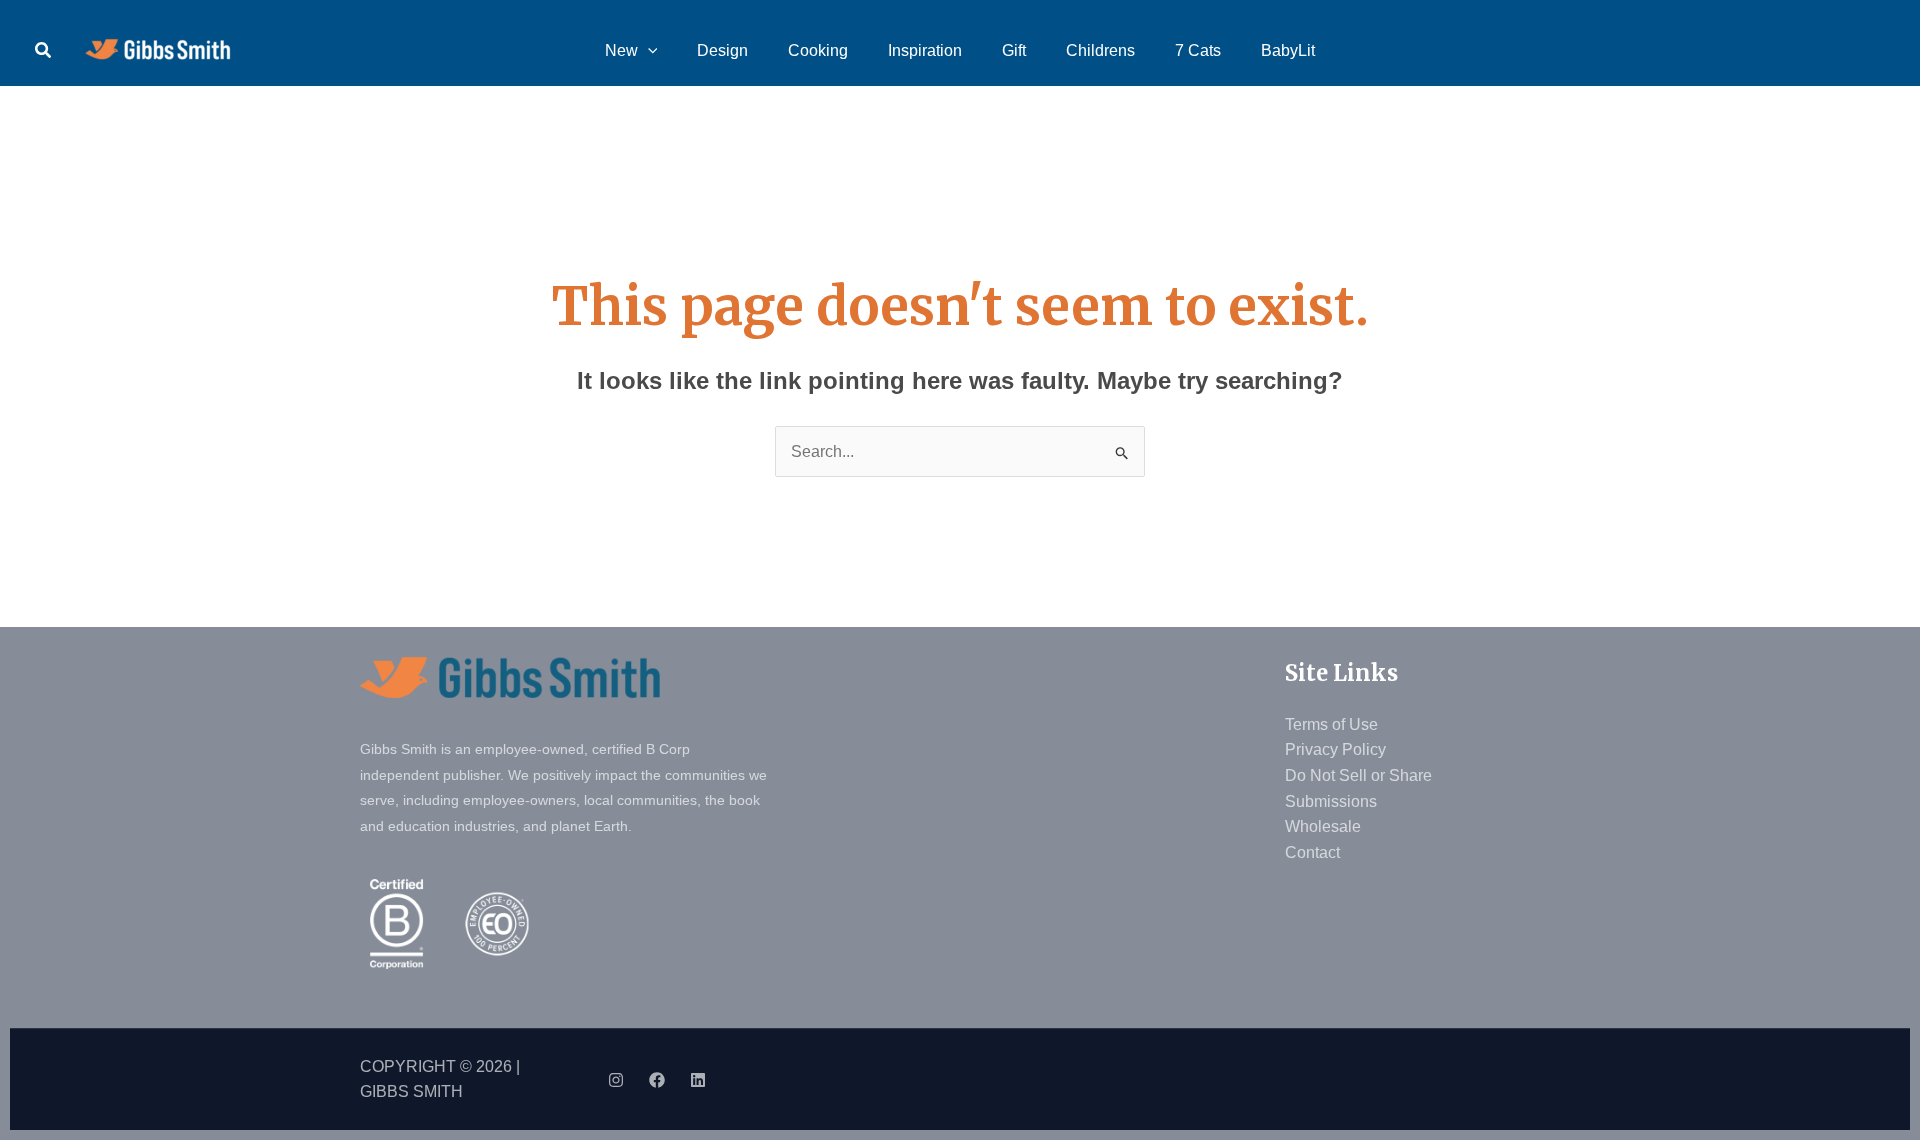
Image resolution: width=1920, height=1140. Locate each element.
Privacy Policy (1335, 749)
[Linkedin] (698, 1080)
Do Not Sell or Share (1358, 775)
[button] (44, 51)
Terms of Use (1331, 724)
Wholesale (1323, 826)
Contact (1312, 852)
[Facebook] (657, 1080)
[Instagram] (616, 1080)
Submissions (1331, 801)
